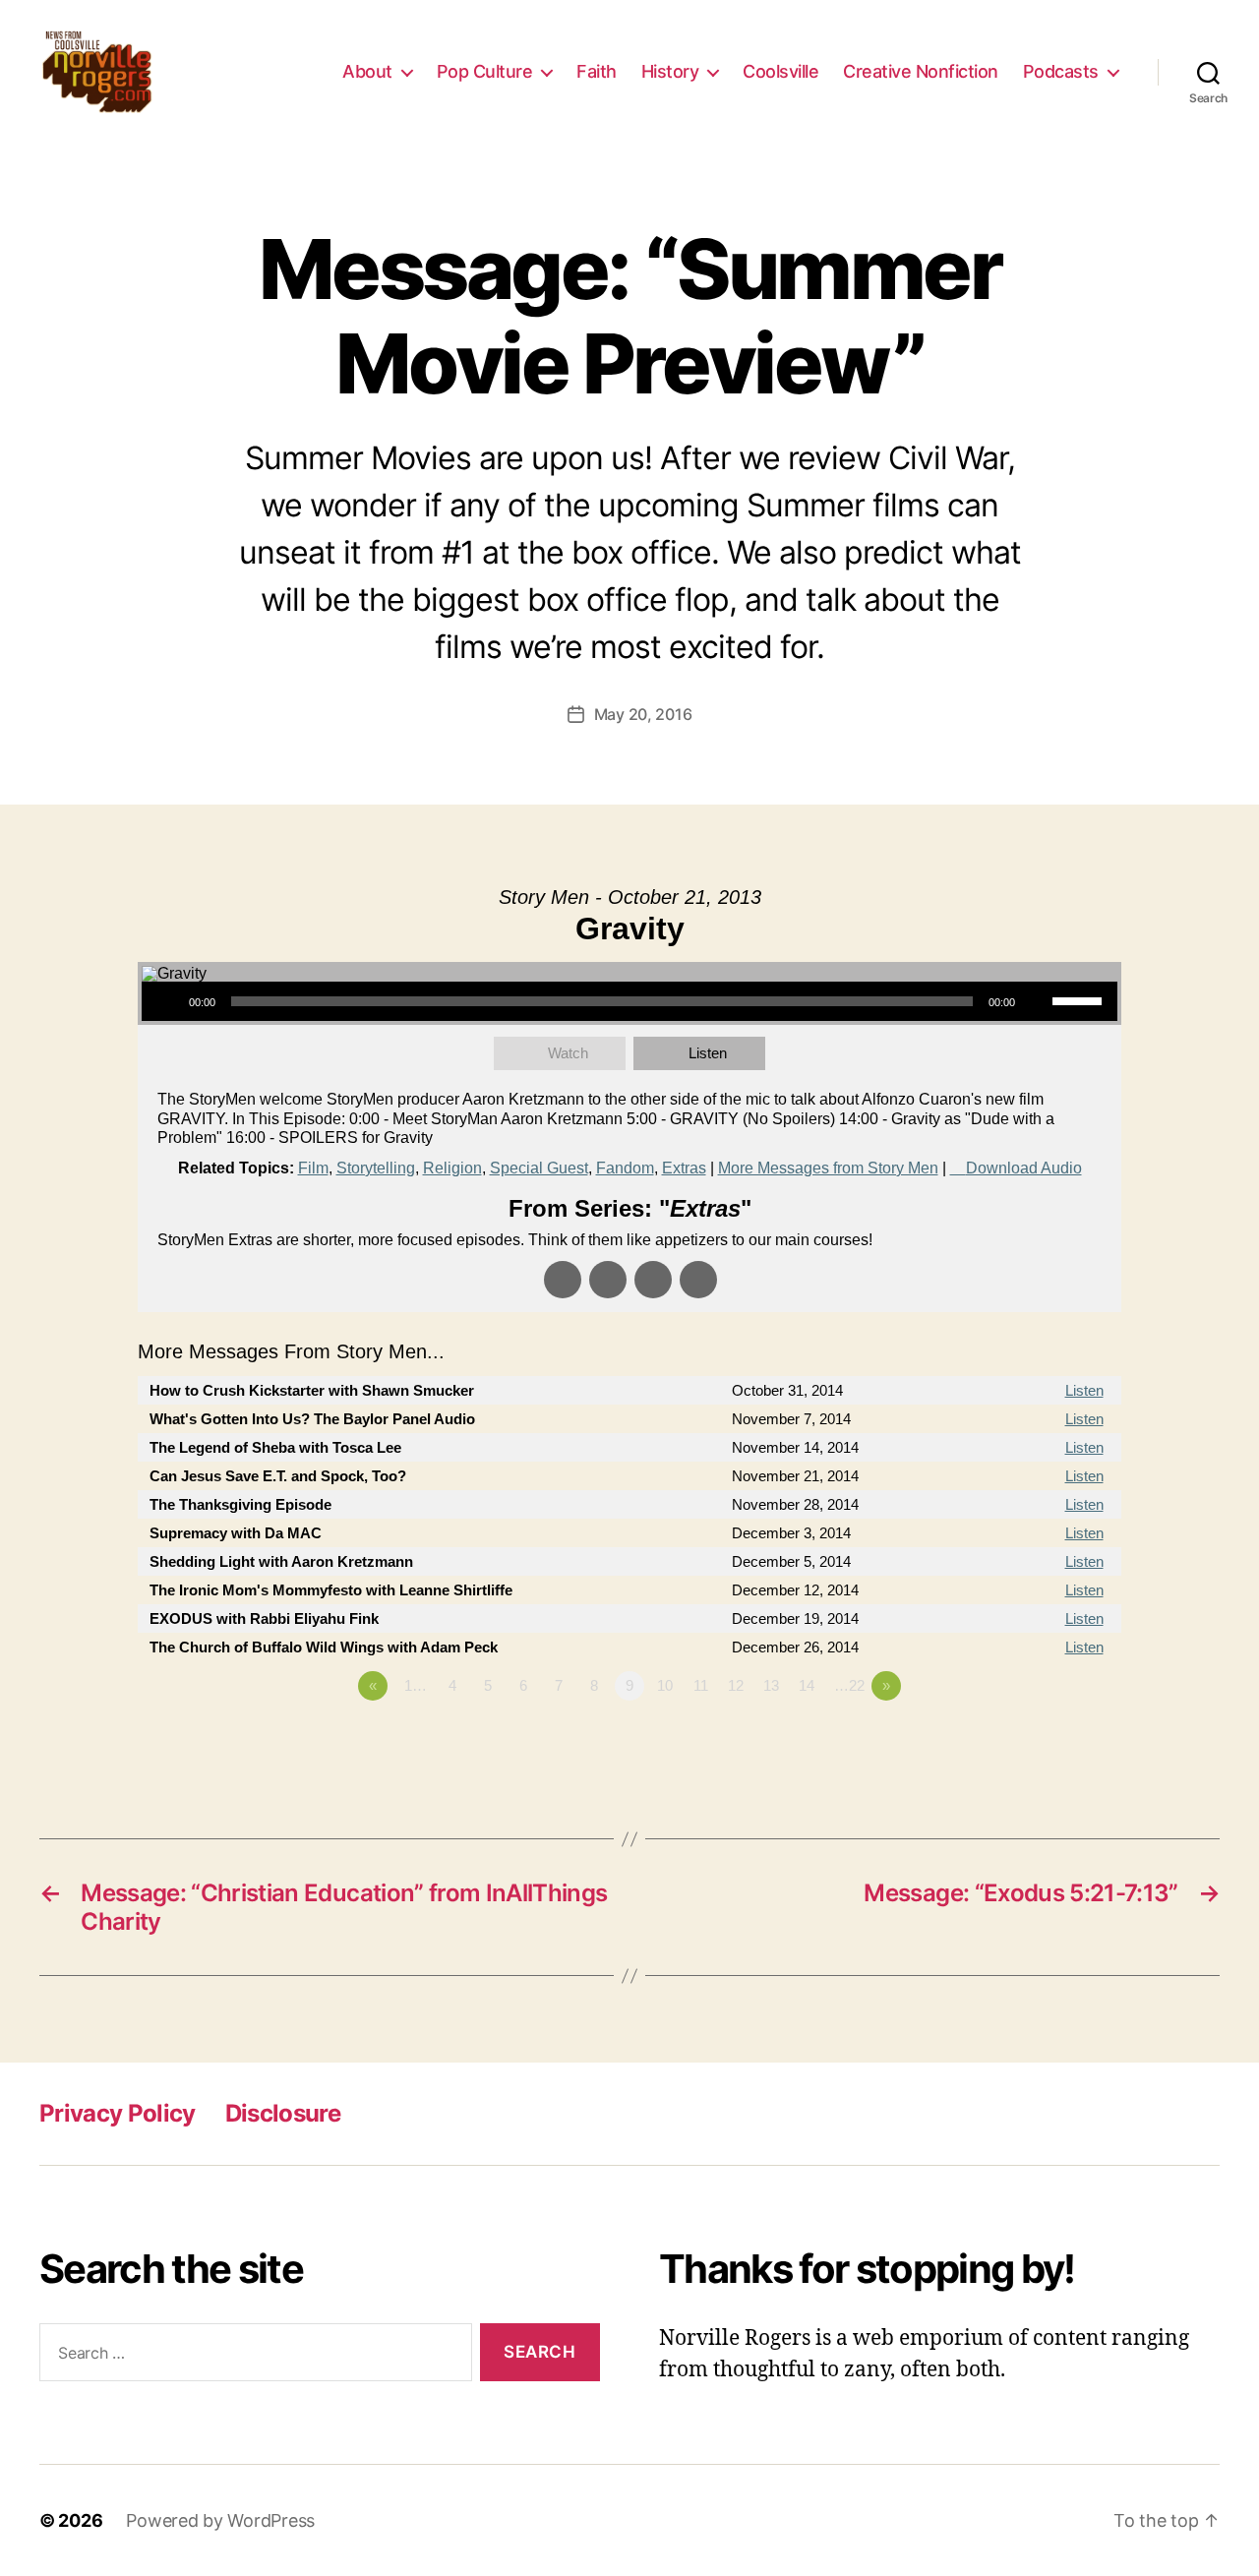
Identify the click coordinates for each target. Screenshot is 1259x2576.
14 (807, 1685)
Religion (452, 1168)
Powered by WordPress (220, 2520)
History (670, 71)
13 (771, 1685)
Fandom (625, 1168)
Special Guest (539, 1168)
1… (416, 1685)
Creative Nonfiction (921, 71)
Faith (597, 71)
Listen (708, 1053)
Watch (568, 1053)
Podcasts (1061, 71)
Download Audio (1024, 1168)
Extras (684, 1168)
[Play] (167, 1001)
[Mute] (1037, 1001)
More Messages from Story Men (828, 1168)
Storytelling (376, 1168)
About (367, 71)
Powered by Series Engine (1049, 1740)
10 (665, 1685)
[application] (629, 1001)
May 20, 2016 (643, 714)
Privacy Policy (118, 2113)
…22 (849, 1685)
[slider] (1080, 999)
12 (736, 1685)
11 (701, 1685)
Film (313, 1168)
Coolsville (780, 71)
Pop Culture (485, 71)
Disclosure (283, 2113)
